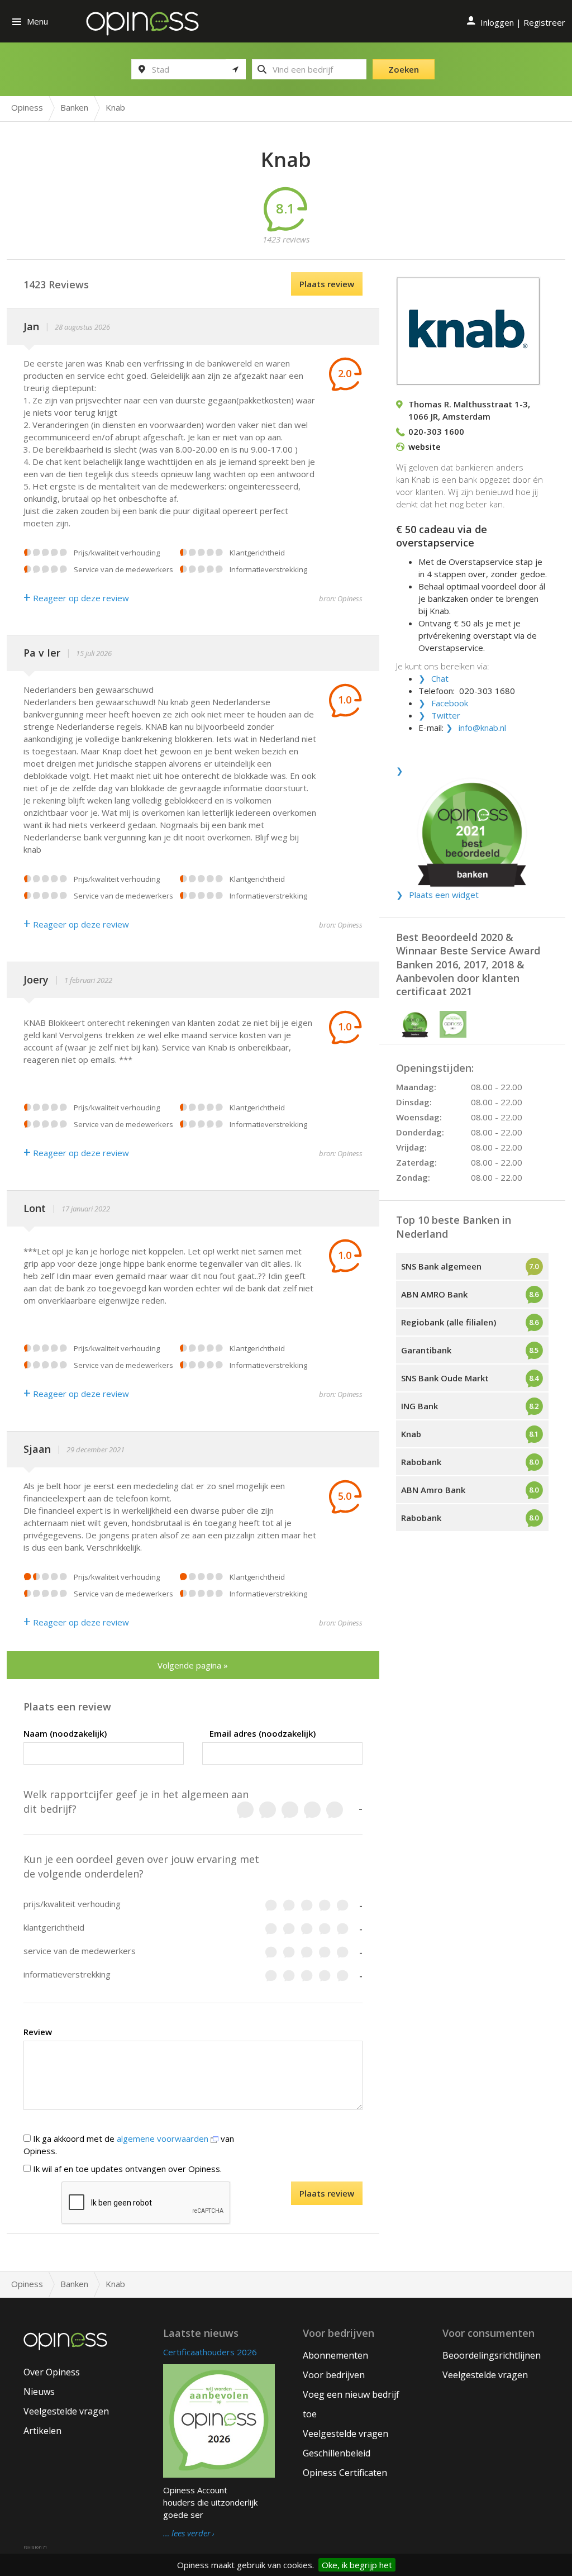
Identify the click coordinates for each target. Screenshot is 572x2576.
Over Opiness (52, 2372)
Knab (411, 1434)
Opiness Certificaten (345, 2473)
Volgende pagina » (193, 1665)
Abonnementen (335, 2355)
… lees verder (187, 2534)
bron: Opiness (341, 598)
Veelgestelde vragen (66, 2411)
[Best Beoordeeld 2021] (472, 827)
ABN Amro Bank (433, 1490)
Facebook (450, 703)
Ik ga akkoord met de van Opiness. (129, 2145)
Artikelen (42, 2431)
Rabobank (421, 1462)
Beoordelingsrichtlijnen (492, 2355)
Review (38, 2032)
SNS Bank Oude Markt (445, 1378)
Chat (440, 678)
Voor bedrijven (334, 2375)
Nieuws (39, 2392)
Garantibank (426, 1350)
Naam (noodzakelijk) (65, 1733)
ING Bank (420, 1406)
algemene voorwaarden (164, 2138)
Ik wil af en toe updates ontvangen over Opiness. (126, 2169)
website (425, 446)
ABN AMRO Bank (434, 1294)
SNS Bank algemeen (441, 1266)
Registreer (544, 22)
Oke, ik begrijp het (357, 2565)
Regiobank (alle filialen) (449, 1322)
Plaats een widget (444, 895)
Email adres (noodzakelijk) (263, 1733)
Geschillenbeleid (337, 2453)
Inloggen (497, 22)
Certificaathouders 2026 (210, 2352)
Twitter (446, 715)
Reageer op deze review (76, 598)
